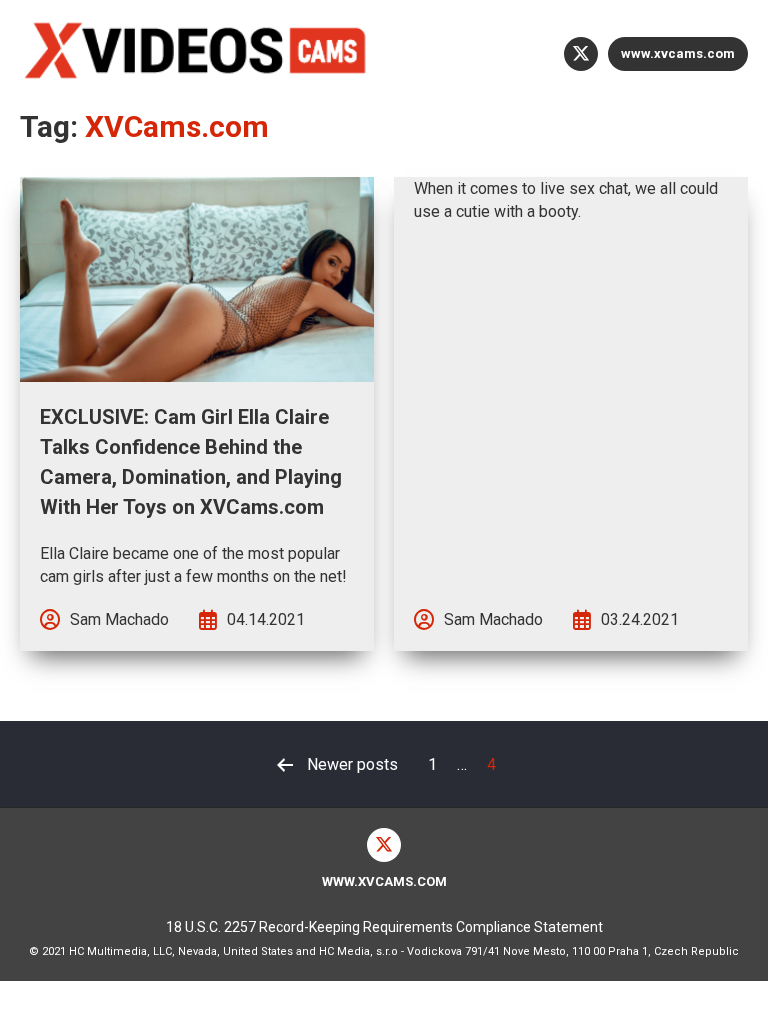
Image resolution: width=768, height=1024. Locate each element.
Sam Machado (119, 619)
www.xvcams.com (678, 53)
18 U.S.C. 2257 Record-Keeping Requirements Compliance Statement (384, 927)
